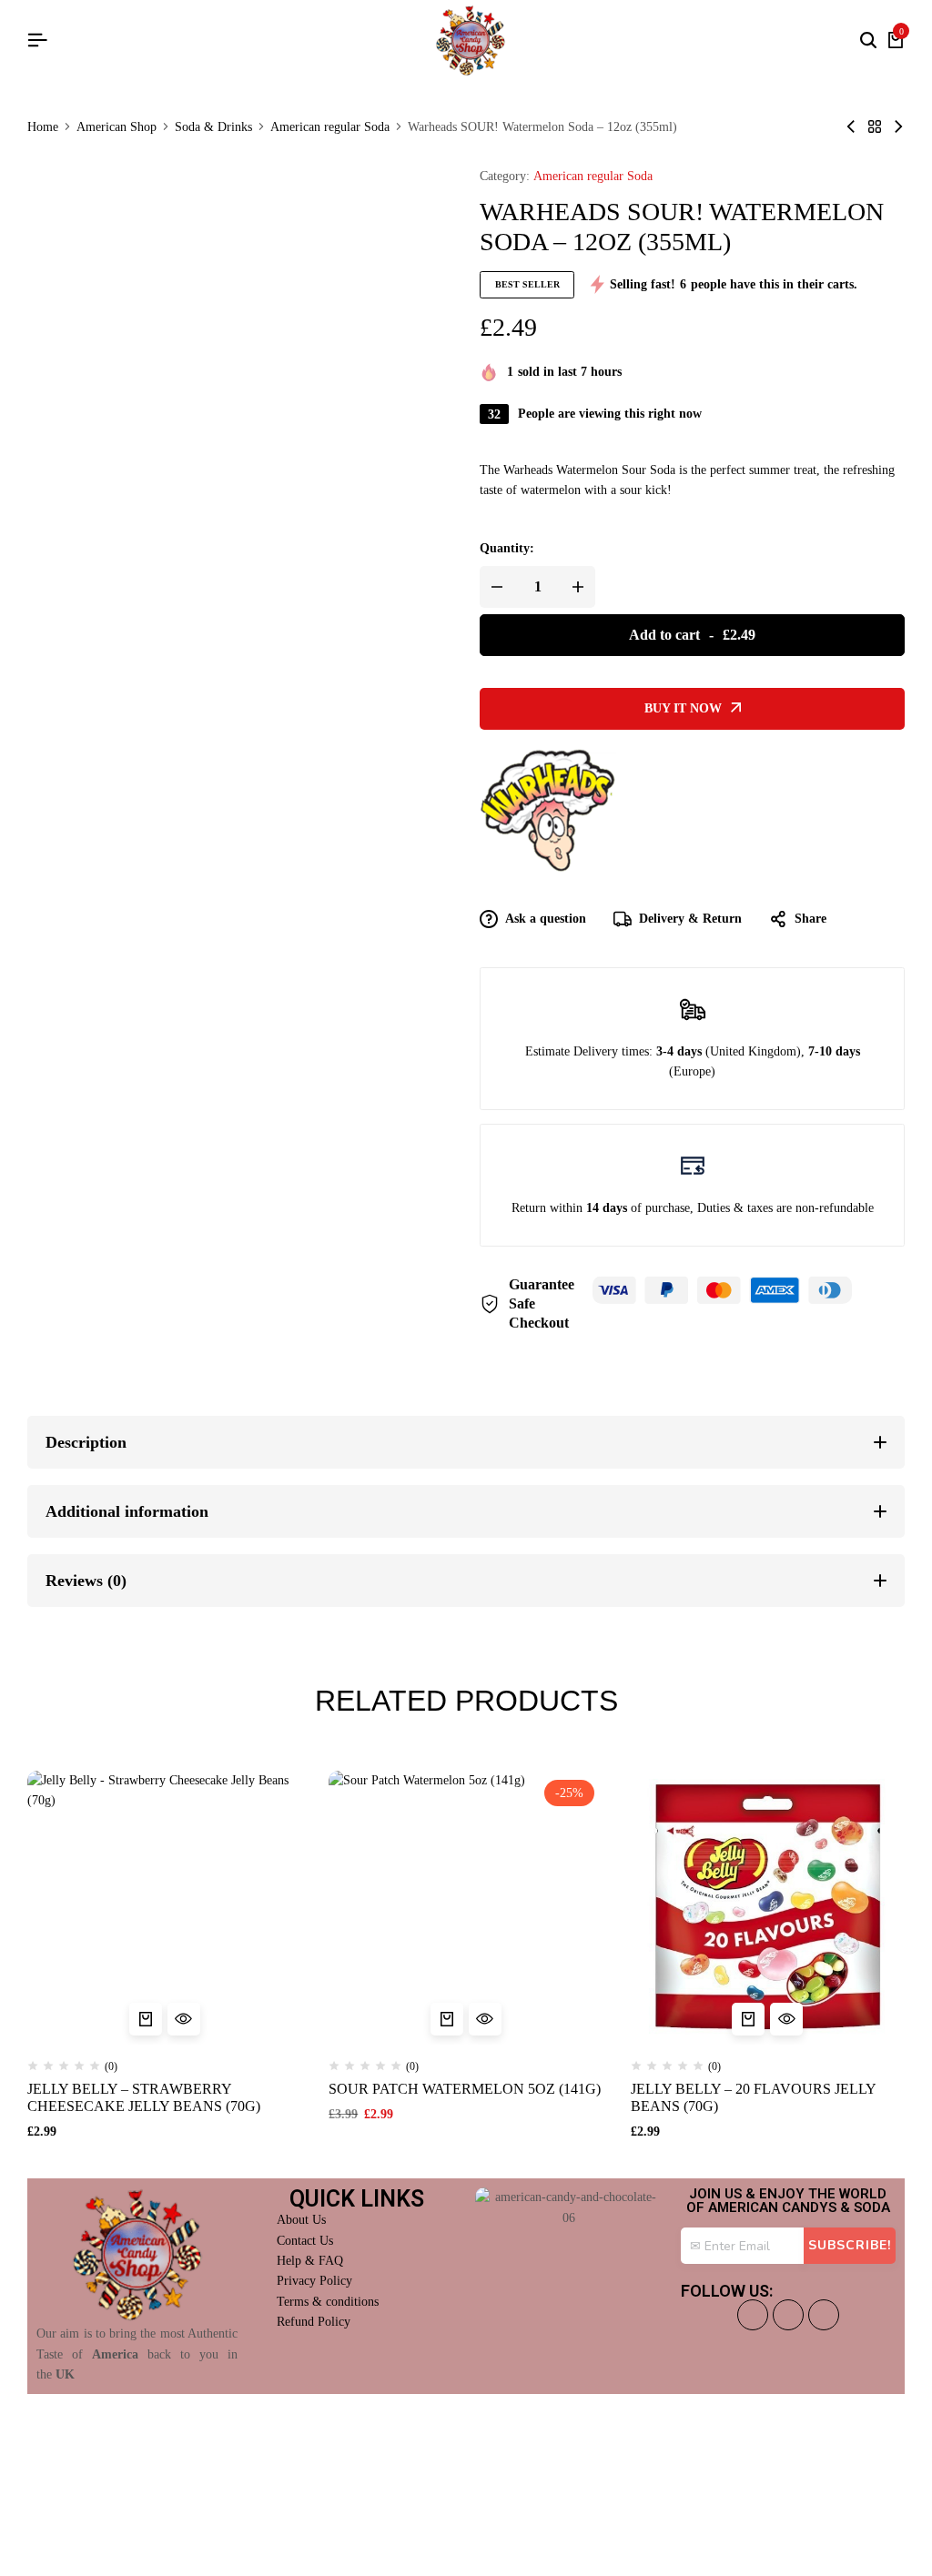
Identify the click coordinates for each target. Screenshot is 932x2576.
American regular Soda (330, 127)
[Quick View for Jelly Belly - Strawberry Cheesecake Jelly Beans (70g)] (184, 2019)
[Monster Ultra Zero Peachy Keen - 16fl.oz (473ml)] (851, 127)
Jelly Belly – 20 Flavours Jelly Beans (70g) (753, 2097)
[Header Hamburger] (37, 40)
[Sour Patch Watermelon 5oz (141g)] (466, 1908)
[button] (146, 2019)
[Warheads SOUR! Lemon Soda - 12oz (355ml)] (898, 127)
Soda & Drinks (213, 127)
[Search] (868, 41)
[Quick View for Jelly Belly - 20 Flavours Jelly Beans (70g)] (786, 2019)
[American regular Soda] (875, 127)
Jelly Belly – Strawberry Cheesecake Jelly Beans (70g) (144, 2097)
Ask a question (546, 919)
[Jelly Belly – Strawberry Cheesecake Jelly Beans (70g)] (164, 1908)
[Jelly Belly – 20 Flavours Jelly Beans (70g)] (768, 1908)
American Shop (116, 127)
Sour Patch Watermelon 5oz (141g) (465, 2089)
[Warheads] (548, 811)
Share (810, 919)
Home (43, 127)
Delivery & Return (690, 919)
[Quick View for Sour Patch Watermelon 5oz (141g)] (485, 2019)
